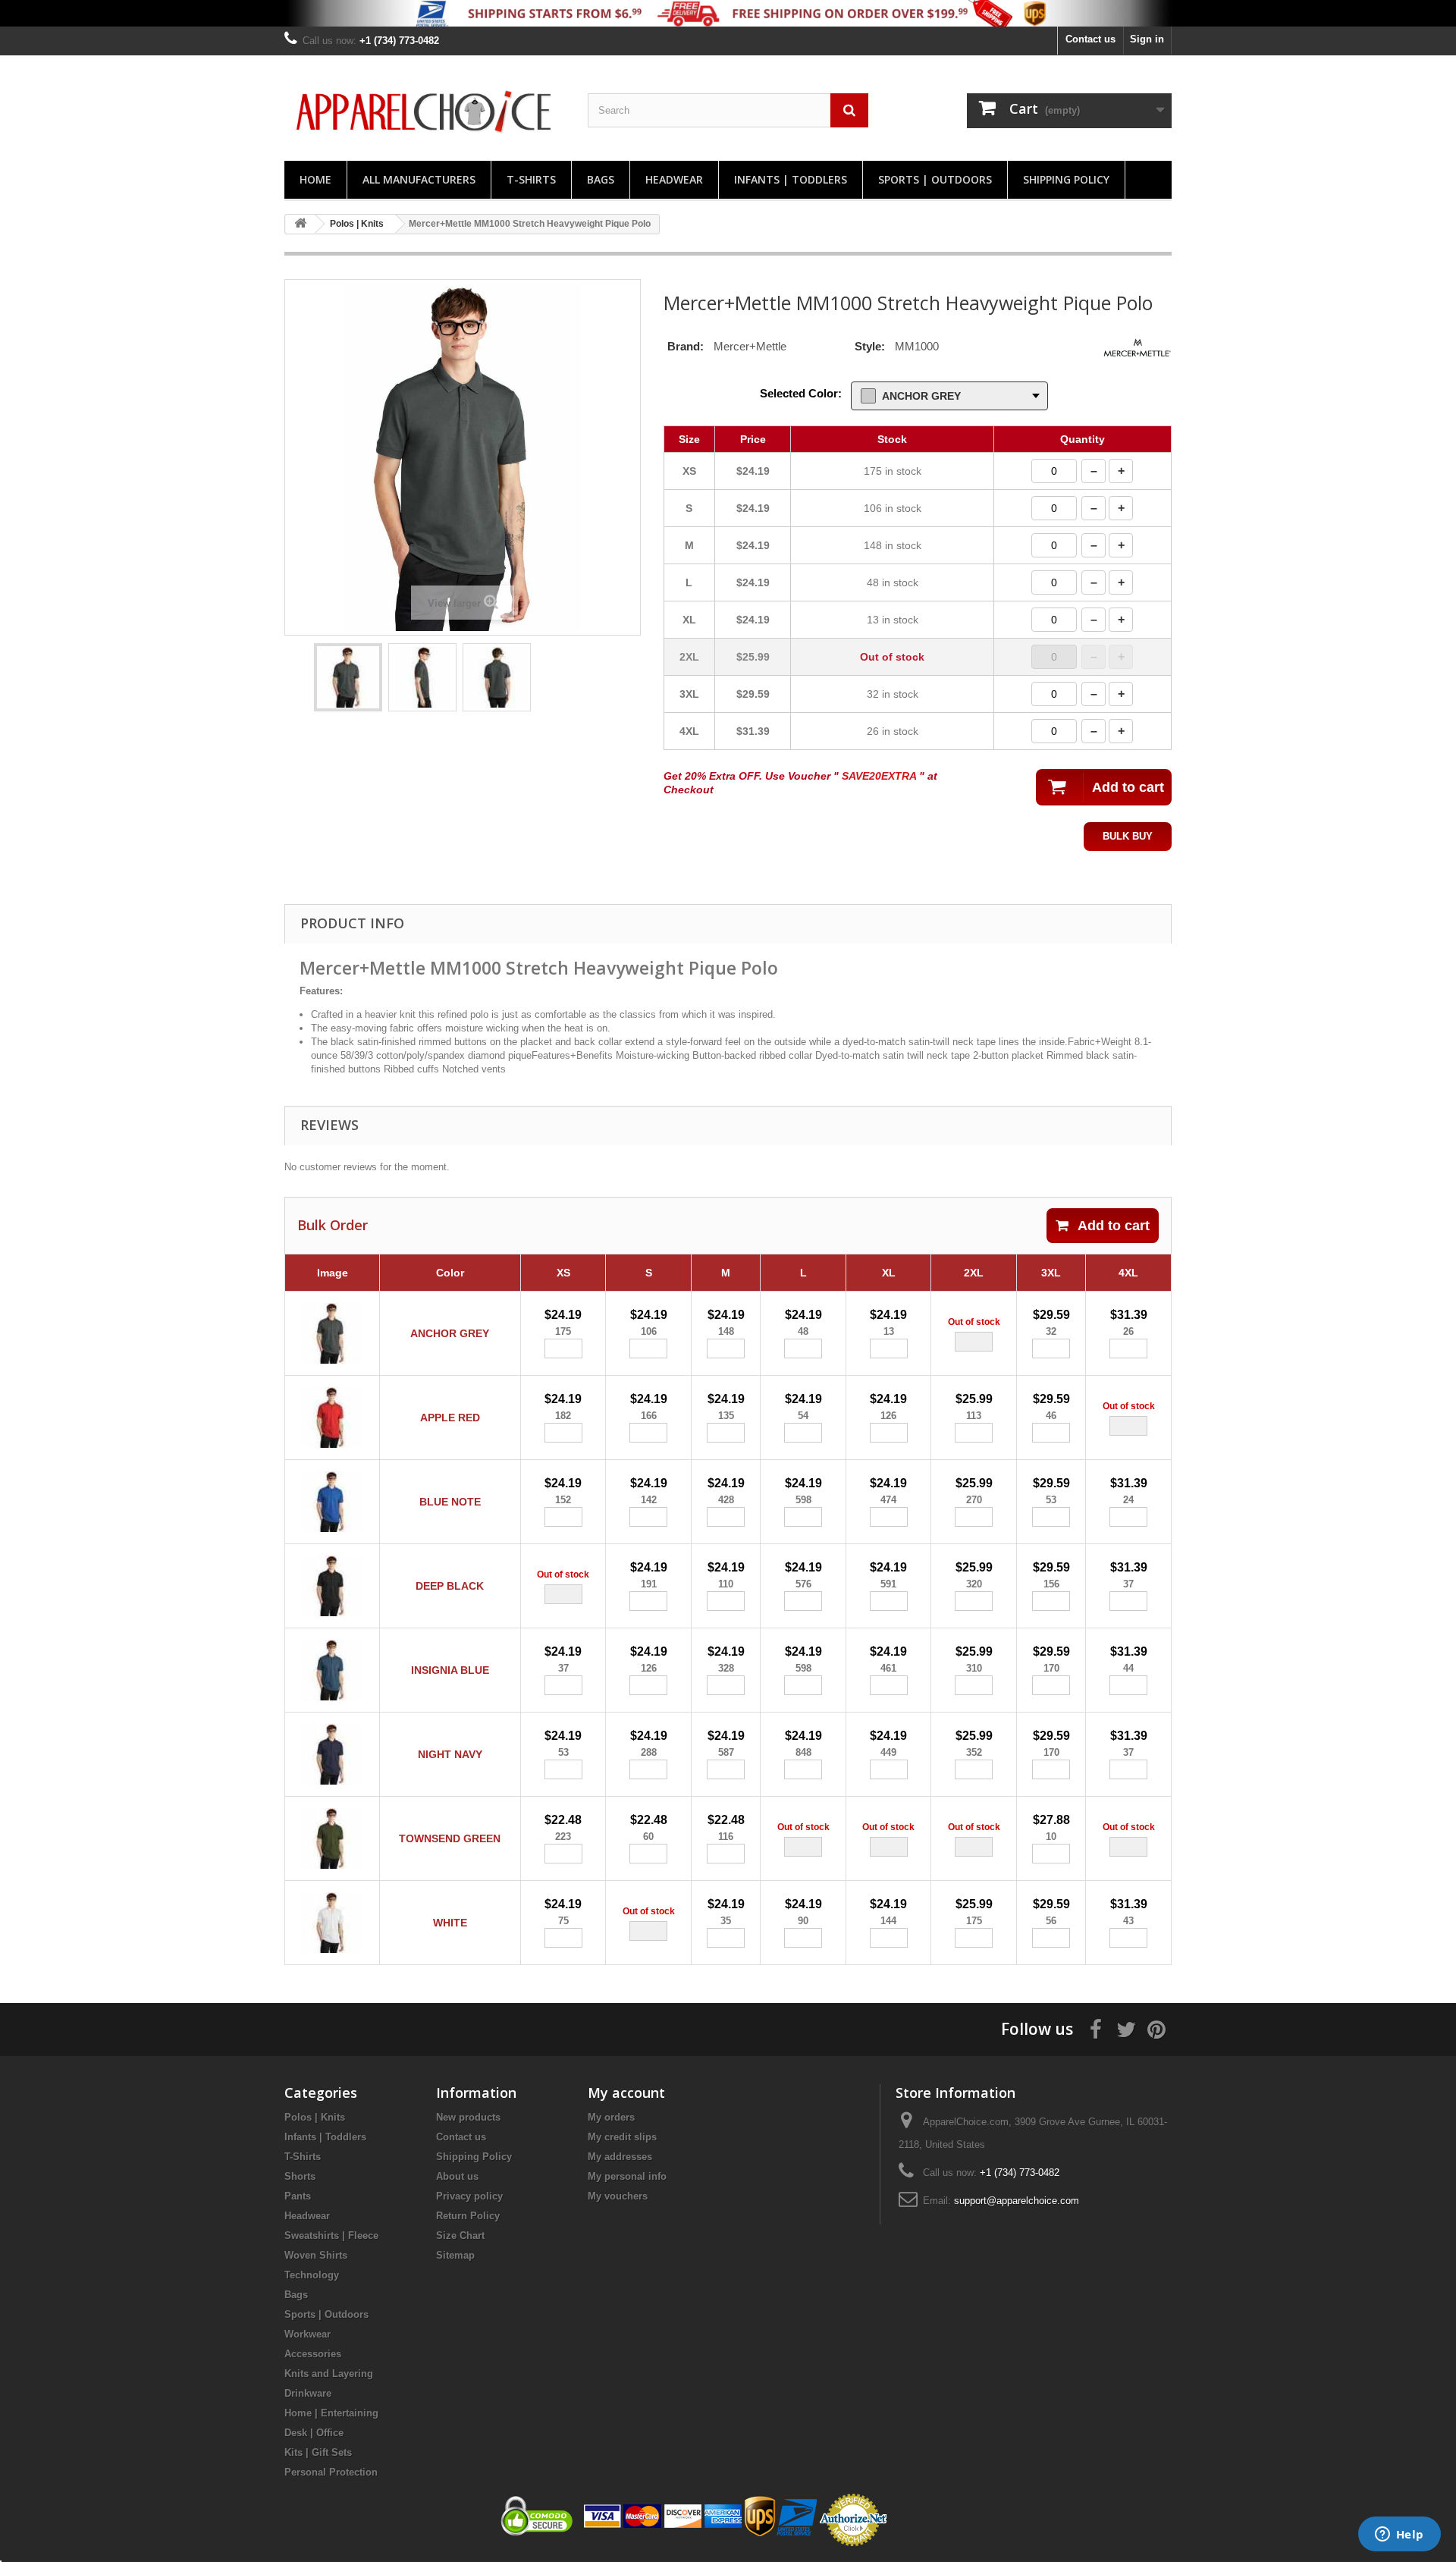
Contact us (1090, 39)
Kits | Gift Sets (318, 2452)
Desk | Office (314, 2433)
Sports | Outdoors (935, 179)
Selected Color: (801, 393)
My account (626, 2093)
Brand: (686, 346)
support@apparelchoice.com (1017, 2201)
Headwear (674, 179)
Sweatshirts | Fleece (331, 2235)
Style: (870, 346)
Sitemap (455, 2255)
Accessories (313, 2354)
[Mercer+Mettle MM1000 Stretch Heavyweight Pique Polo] (348, 677)
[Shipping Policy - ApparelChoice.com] (728, 13)
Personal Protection (331, 2472)
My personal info (627, 2176)
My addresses (620, 2157)
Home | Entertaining (331, 2413)
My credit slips (622, 2137)
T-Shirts (531, 179)
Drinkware (308, 2393)
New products (468, 2117)
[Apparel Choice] (425, 112)
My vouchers (618, 2196)
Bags (601, 179)
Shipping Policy (1066, 179)
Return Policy (468, 2216)
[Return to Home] (300, 224)
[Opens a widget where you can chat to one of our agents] (1399, 2535)
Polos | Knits (315, 2117)
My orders (611, 2117)
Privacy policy (469, 2196)
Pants (298, 2196)
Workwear (308, 2334)
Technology (312, 2275)
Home (315, 179)
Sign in (1147, 39)
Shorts (300, 2176)
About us (457, 2176)
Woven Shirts (316, 2255)
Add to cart (1114, 1226)
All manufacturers (419, 179)
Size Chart (460, 2235)
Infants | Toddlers (791, 179)
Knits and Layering (329, 2374)
